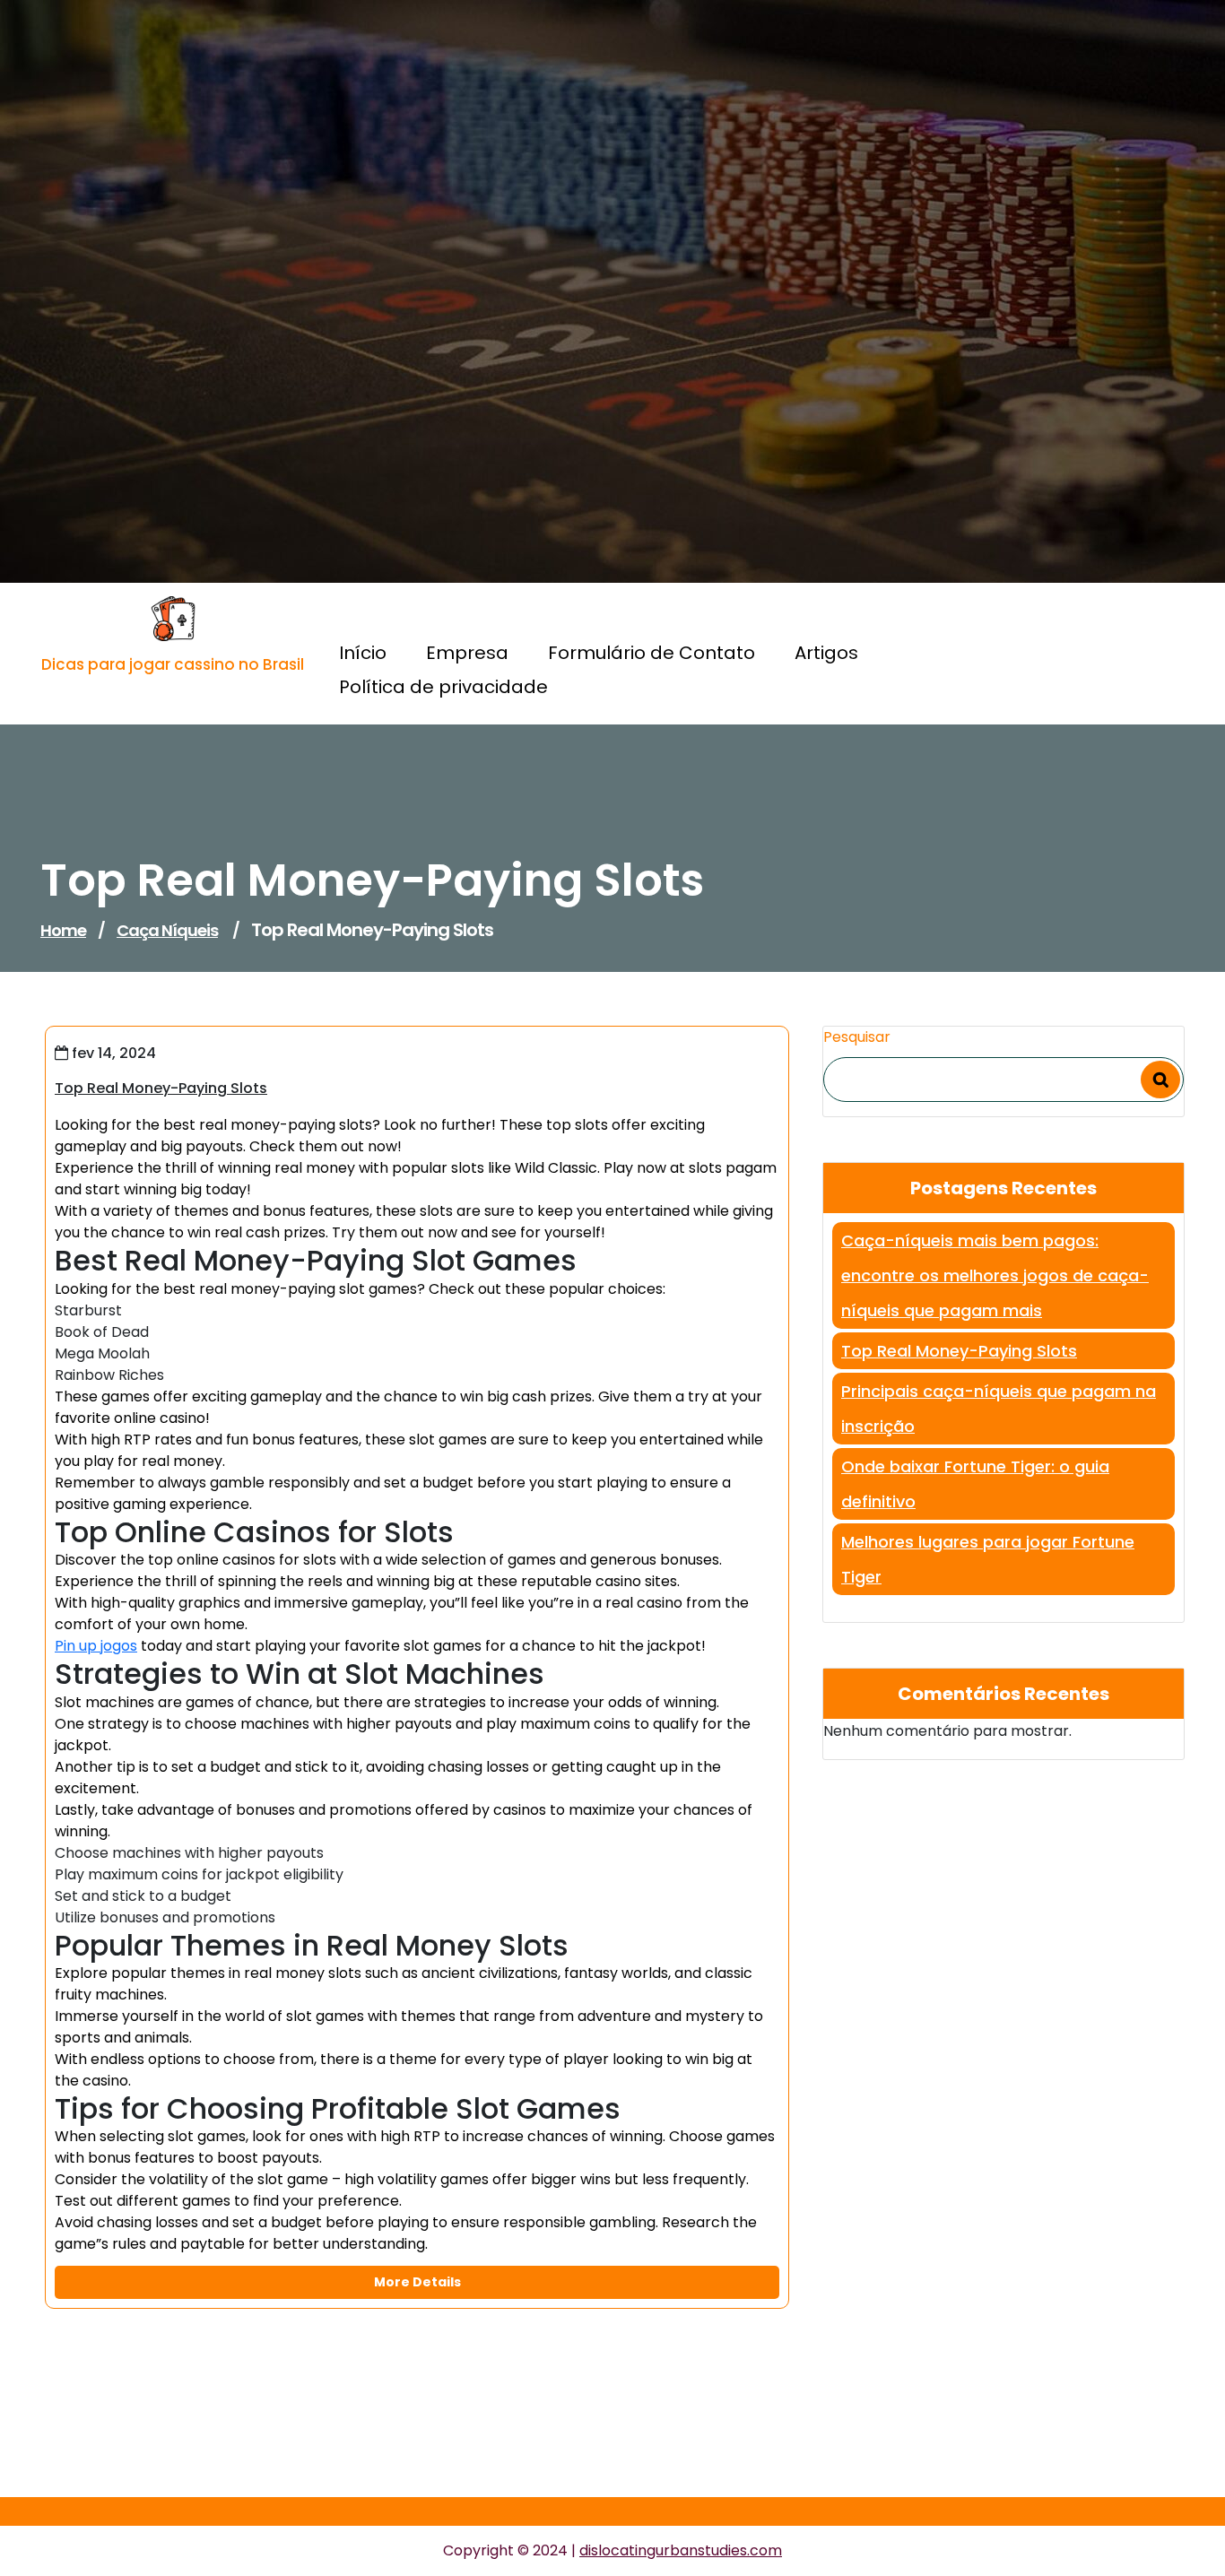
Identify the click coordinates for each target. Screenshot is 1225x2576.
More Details (417, 2282)
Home (63, 930)
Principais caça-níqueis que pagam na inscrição (999, 1409)
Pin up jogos (96, 1646)
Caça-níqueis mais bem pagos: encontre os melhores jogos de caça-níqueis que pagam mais (995, 1275)
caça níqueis (167, 930)
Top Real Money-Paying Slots (959, 1351)
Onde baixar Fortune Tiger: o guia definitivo (975, 1484)
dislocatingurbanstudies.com (681, 2550)
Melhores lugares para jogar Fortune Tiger (988, 1559)
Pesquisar (857, 1037)
